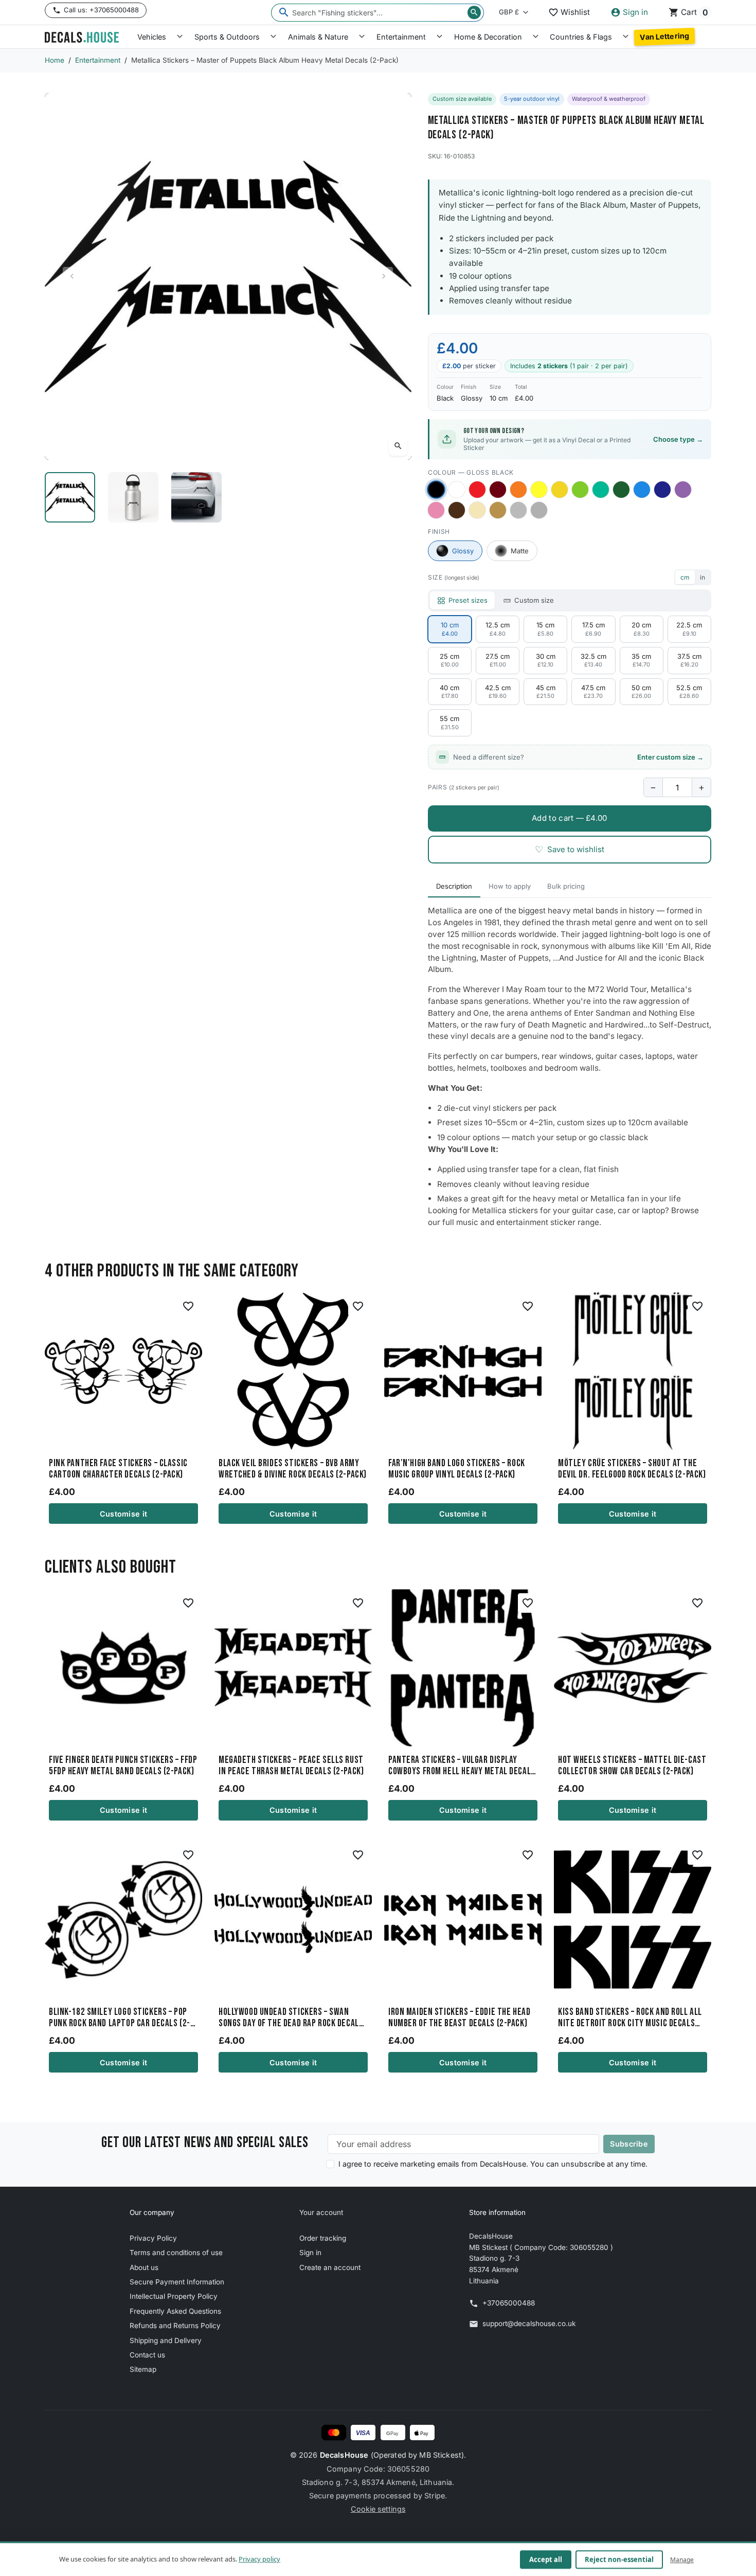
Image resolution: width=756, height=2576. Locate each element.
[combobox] (377, 13)
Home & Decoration (488, 37)
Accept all (546, 2560)
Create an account (330, 2267)
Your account (321, 2212)
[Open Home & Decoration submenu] (536, 37)
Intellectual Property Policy (174, 2296)
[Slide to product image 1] (70, 497)
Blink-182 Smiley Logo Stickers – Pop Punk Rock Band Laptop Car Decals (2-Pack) (120, 2018)
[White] (457, 490)
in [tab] (703, 577)
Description (454, 886)
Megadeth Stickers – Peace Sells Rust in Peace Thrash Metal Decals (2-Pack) (291, 1766)
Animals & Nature (318, 37)
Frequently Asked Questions (175, 2311)
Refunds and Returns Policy (175, 2326)
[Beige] (477, 510)
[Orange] (518, 490)
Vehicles (152, 37)
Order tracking (323, 2238)
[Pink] (436, 510)
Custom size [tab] (534, 600)
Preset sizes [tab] (468, 600)
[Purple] (683, 490)
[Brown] (457, 510)
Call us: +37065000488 (101, 10)
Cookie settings (378, 2509)
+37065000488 (509, 2303)
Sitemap (143, 2369)
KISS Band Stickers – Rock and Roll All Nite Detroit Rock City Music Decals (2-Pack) (630, 2018)
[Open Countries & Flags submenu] (626, 37)
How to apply (510, 886)
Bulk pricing (566, 886)
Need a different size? (578, 757)
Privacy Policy (153, 2238)
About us (144, 2267)
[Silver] (518, 510)
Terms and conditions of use (176, 2253)
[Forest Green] (621, 490)
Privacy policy (259, 2559)
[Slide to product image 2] (133, 497)
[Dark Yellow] (560, 490)
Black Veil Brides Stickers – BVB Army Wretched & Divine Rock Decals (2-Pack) (293, 1469)
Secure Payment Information (177, 2282)
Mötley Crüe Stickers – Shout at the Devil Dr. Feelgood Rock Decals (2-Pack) (632, 1469)
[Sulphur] (539, 490)
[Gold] (498, 510)
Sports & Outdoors (227, 37)
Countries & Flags (581, 37)
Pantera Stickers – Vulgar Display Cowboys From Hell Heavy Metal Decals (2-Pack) (462, 1766)
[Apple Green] (580, 490)
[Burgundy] (498, 490)
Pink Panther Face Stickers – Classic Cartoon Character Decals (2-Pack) (118, 1469)
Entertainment (401, 37)
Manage (682, 2559)
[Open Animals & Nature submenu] (362, 37)
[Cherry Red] (477, 490)
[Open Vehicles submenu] (180, 37)
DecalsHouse (344, 2455)
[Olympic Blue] (642, 490)
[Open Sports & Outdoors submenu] (273, 37)
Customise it (123, 1514)
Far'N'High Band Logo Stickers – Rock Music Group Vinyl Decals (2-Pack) (457, 1469)
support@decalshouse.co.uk (529, 2323)
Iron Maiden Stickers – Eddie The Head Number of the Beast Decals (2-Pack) (459, 2018)
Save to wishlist (570, 849)
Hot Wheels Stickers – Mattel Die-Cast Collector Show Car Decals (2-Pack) (632, 1766)
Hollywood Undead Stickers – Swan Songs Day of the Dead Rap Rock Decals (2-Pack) (291, 2018)
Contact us (147, 2355)
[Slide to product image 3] (197, 497)
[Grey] (539, 510)
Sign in (310, 2253)
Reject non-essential (619, 2560)
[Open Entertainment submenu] (439, 37)
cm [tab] (685, 577)
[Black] (436, 489)
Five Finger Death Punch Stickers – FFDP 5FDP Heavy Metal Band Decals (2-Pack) (123, 1766)
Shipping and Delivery (166, 2340)
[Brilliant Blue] (662, 490)
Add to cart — (569, 818)
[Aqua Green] (601, 490)
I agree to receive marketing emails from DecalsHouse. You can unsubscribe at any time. (493, 2164)
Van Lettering (664, 37)
